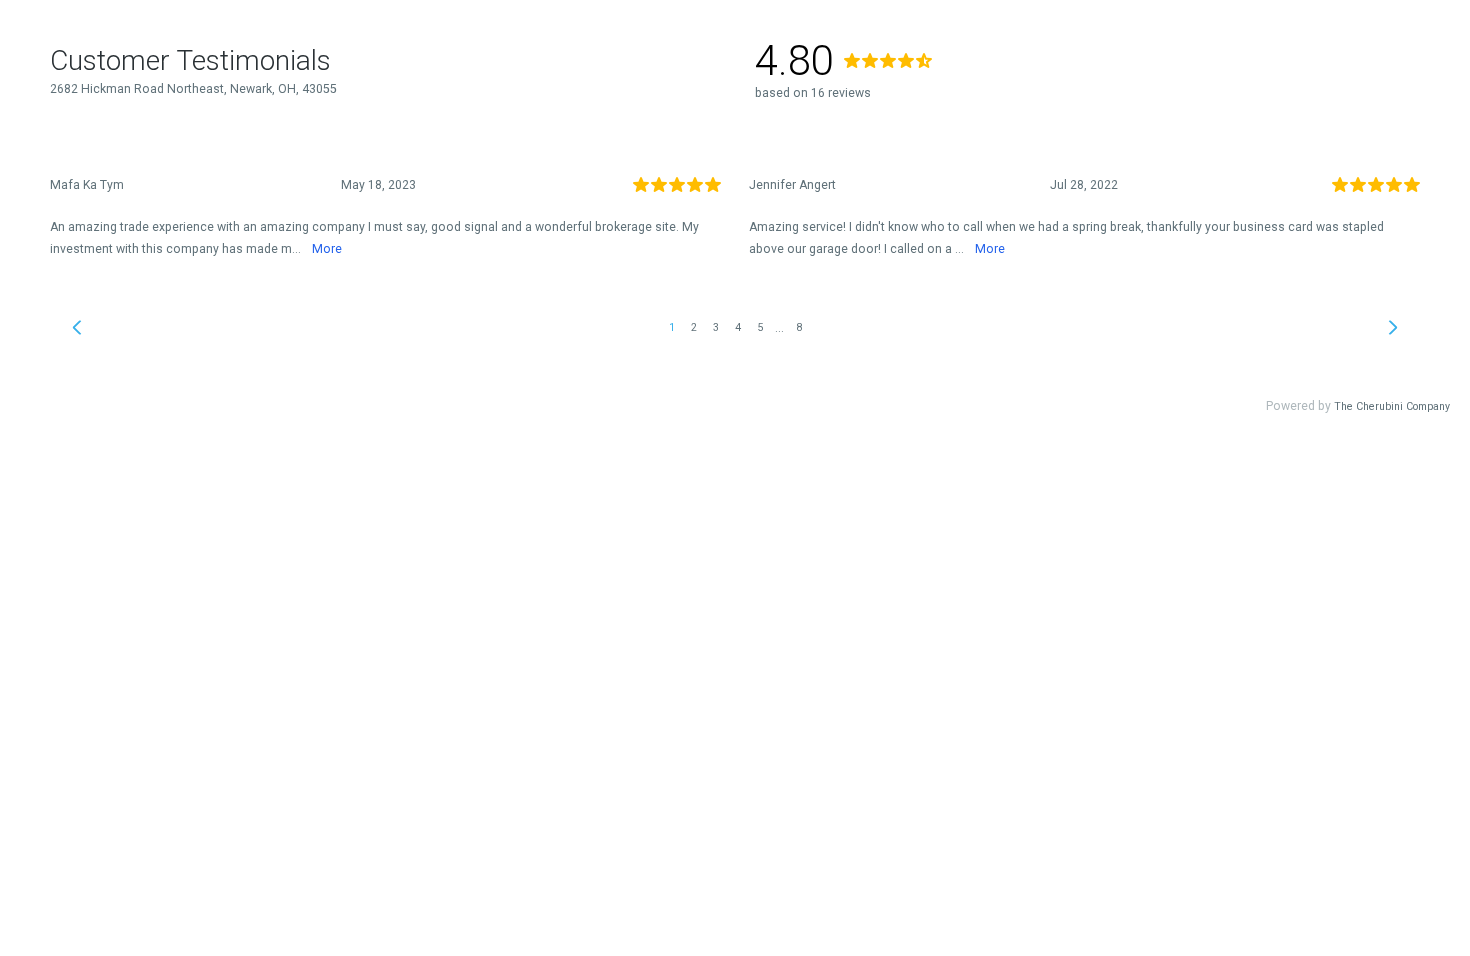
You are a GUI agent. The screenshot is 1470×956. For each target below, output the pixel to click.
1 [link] (672, 327)
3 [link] (716, 327)
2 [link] (694, 327)
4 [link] (738, 327)
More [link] (327, 249)
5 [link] (760, 327)
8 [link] (799, 327)
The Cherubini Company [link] (1392, 406)
